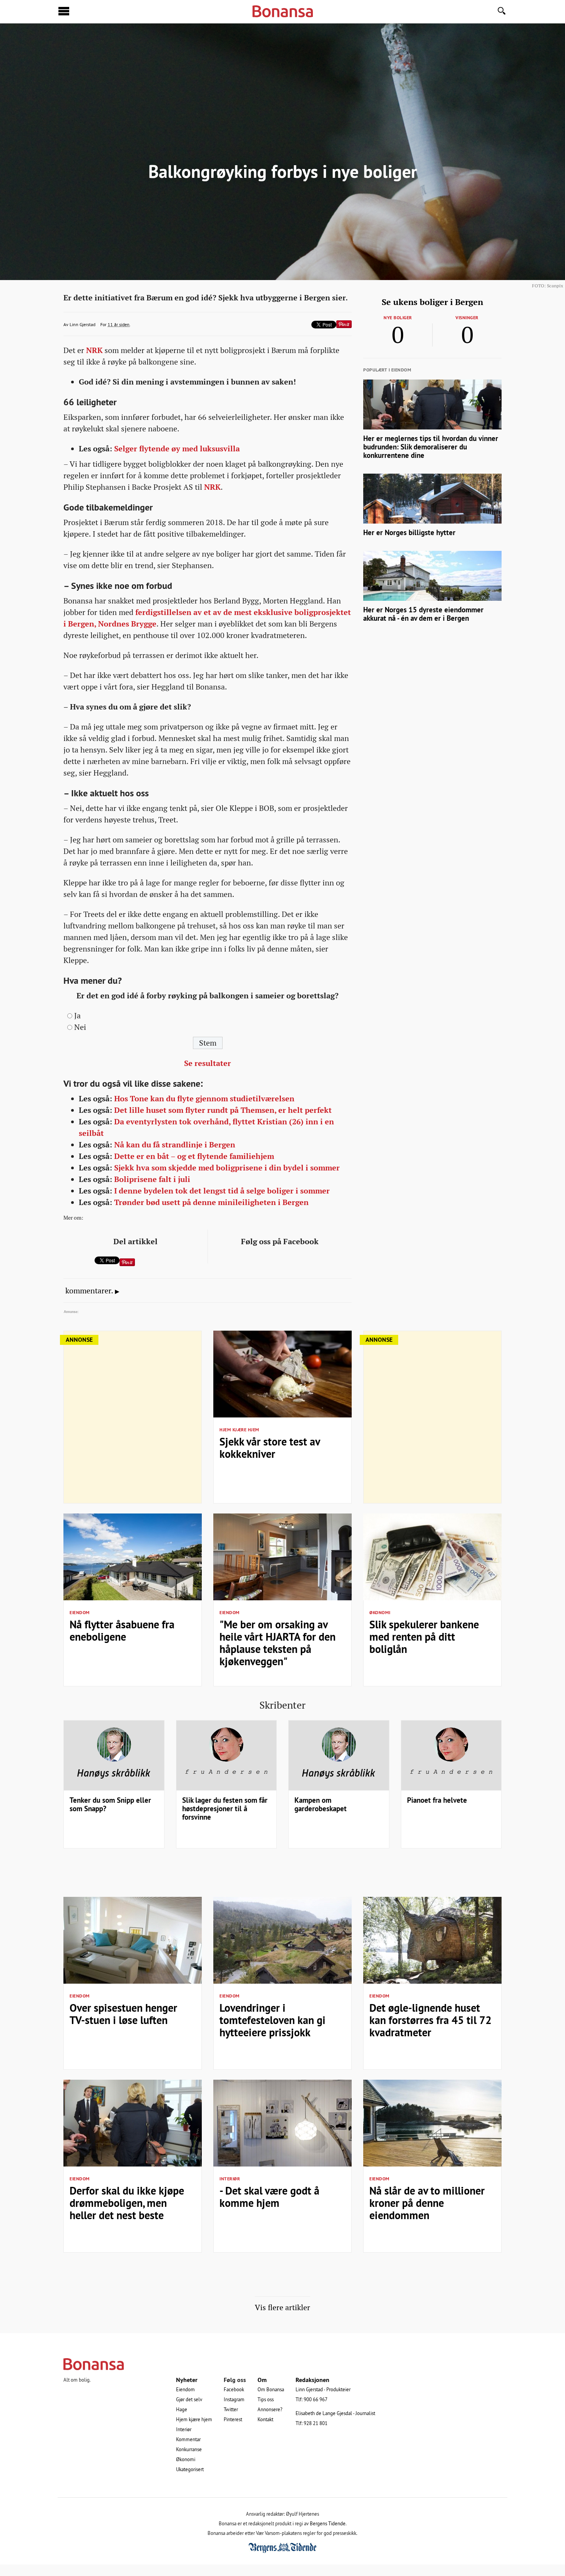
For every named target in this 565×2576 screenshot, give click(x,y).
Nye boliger (398, 318)
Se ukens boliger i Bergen (432, 302)
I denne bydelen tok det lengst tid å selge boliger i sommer (222, 1191)
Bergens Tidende (328, 2523)
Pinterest (233, 2419)
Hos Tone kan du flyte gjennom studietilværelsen (204, 1099)
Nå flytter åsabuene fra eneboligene (122, 1631)
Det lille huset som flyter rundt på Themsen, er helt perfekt (223, 1110)
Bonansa (283, 12)
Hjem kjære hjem (239, 1430)
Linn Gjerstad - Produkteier (323, 2389)
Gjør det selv (189, 2399)
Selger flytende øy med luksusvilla (177, 449)
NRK (94, 350)
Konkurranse (189, 2449)
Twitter (231, 2409)
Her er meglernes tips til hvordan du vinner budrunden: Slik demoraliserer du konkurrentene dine (431, 447)
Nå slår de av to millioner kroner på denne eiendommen (427, 2203)
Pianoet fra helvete (437, 1800)
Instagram (234, 2399)
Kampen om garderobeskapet (321, 1804)
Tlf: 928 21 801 (312, 2423)
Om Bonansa (271, 2389)
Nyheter (187, 2380)
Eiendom (80, 1613)
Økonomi (380, 1613)
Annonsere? (270, 2409)
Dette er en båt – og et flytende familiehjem (194, 1156)
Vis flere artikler (282, 2307)
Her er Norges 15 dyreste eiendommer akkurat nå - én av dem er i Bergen (423, 614)
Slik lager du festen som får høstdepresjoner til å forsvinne (225, 1809)
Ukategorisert (190, 2469)
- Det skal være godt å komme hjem (269, 2197)
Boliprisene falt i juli (152, 1179)
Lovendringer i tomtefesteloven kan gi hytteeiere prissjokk (273, 2020)
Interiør (230, 2179)
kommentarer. (89, 1291)
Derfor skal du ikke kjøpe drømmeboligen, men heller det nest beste (127, 2203)
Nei (80, 1027)
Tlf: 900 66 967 (312, 2399)
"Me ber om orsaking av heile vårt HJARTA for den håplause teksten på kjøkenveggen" (278, 1643)
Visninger (467, 318)
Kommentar (188, 2439)
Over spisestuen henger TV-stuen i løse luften (123, 2014)
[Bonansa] (282, 2364)
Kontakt (265, 2419)
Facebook (234, 2389)
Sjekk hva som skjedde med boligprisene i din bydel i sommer (227, 1168)
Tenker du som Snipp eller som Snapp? (110, 1804)
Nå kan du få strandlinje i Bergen (175, 1145)
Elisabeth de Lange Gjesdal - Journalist (335, 2413)
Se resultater (208, 1063)
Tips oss (266, 2399)
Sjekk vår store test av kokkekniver (270, 1448)
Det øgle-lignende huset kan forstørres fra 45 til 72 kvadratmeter (430, 2020)
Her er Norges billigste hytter (409, 533)
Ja (77, 1016)
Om (262, 2380)
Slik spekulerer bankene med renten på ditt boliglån (424, 1637)
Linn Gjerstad (82, 324)
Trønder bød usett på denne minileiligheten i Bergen (211, 1202)
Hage (182, 2409)
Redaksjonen (312, 2380)
